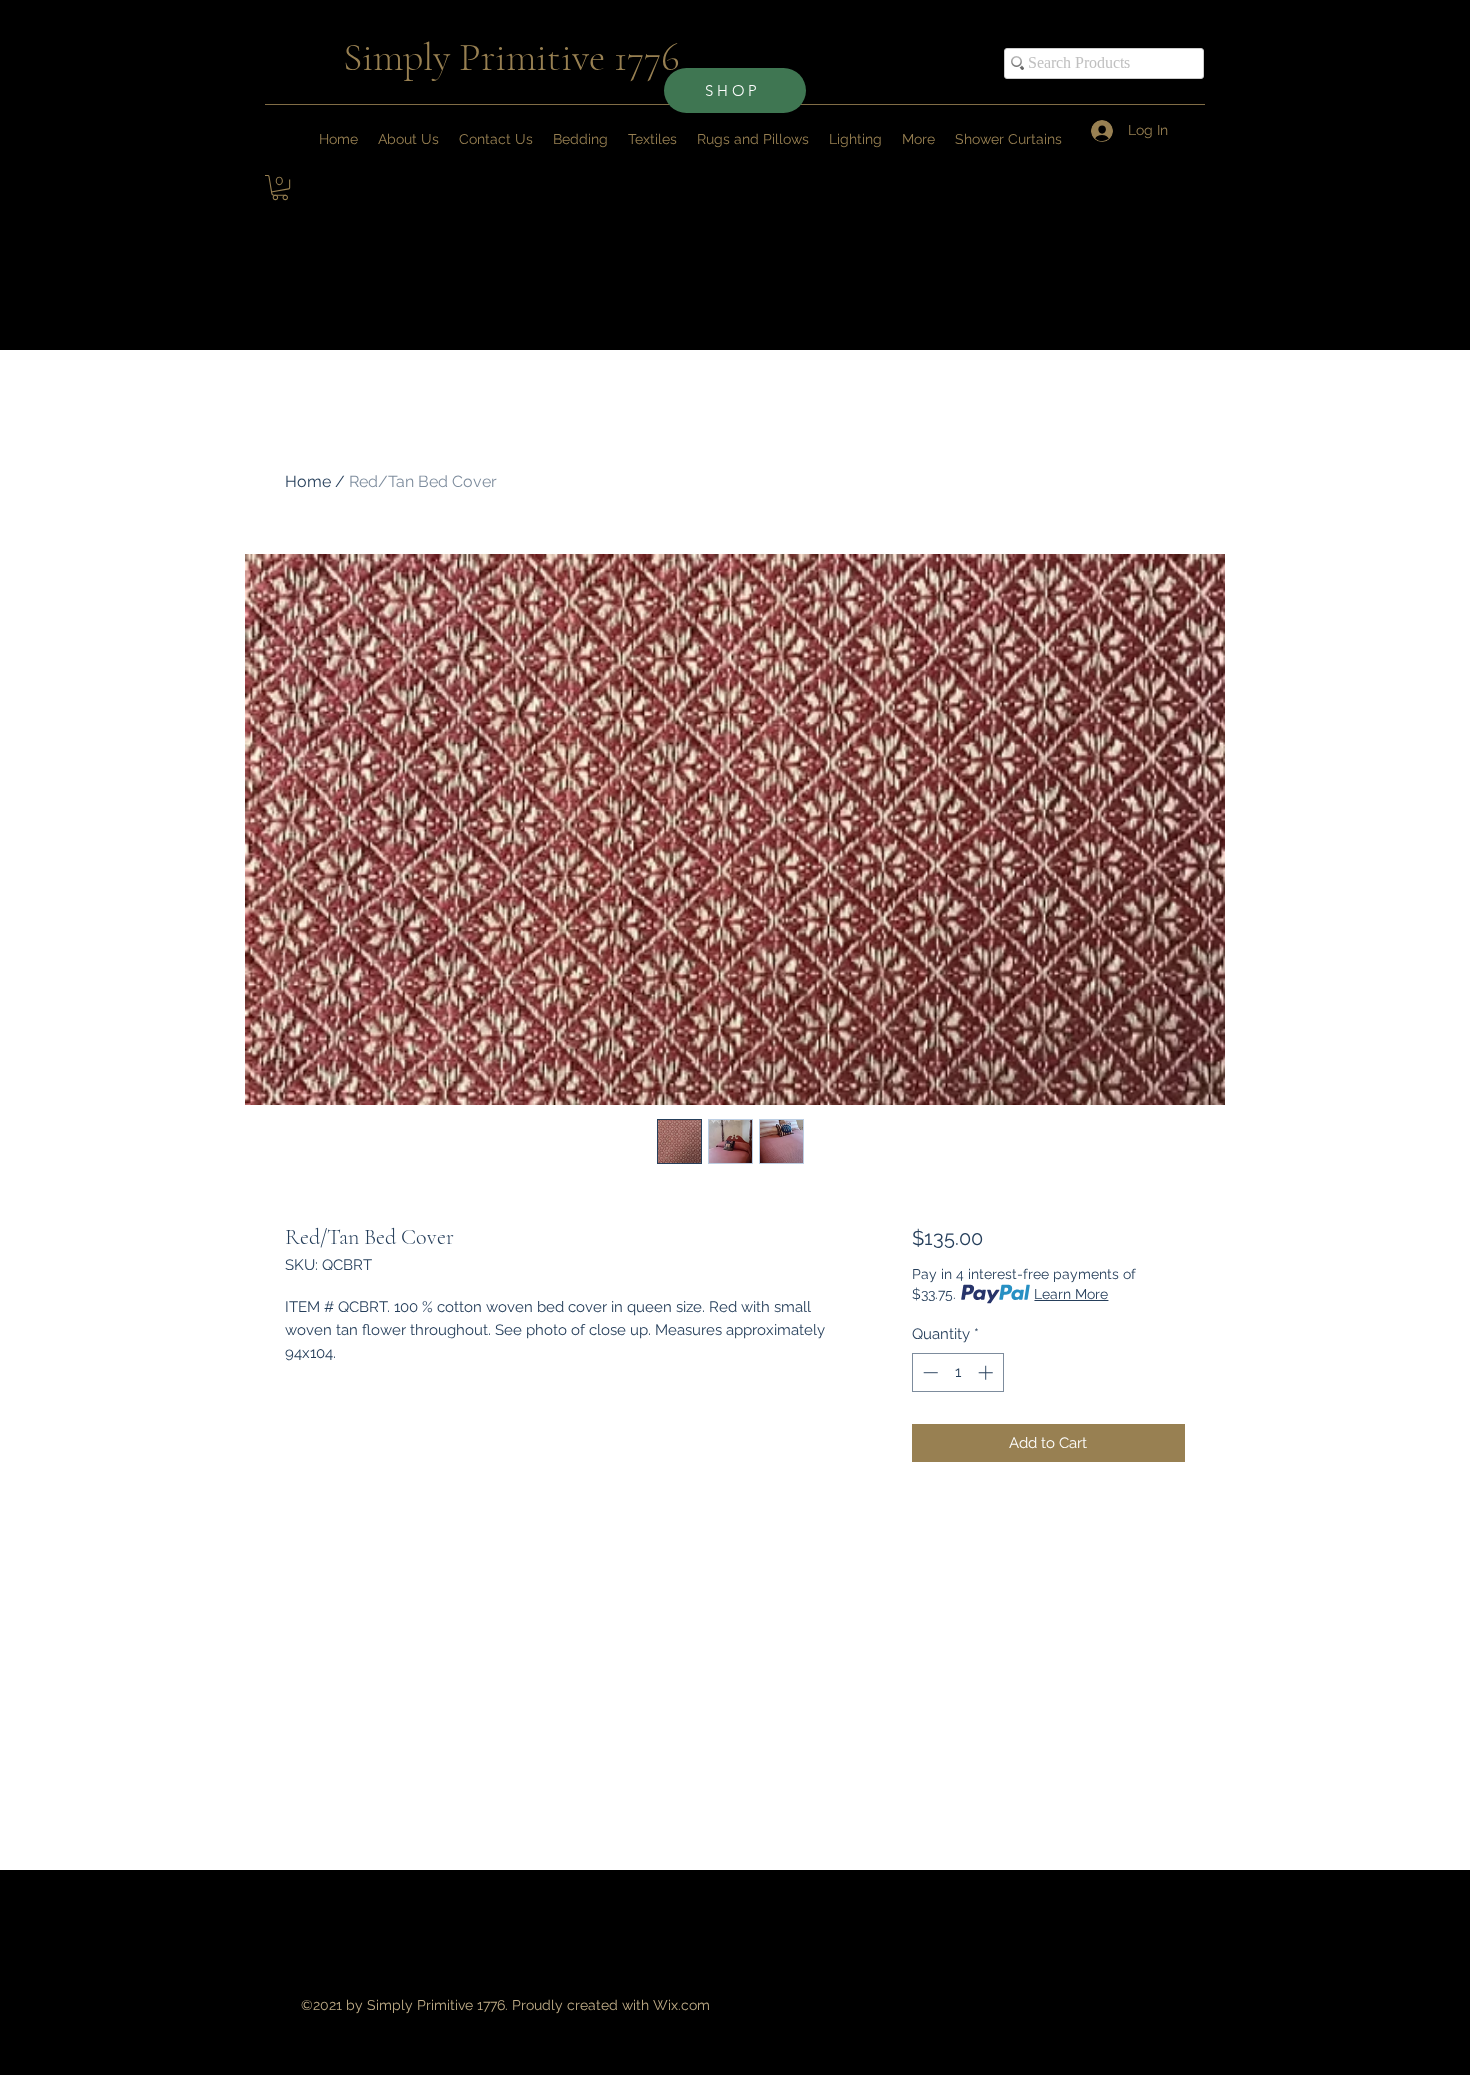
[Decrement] (928, 1372)
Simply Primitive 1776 (511, 57)
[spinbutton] (957, 1372)
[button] (918, 139)
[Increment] (987, 1372)
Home (308, 481)
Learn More (1071, 1294)
